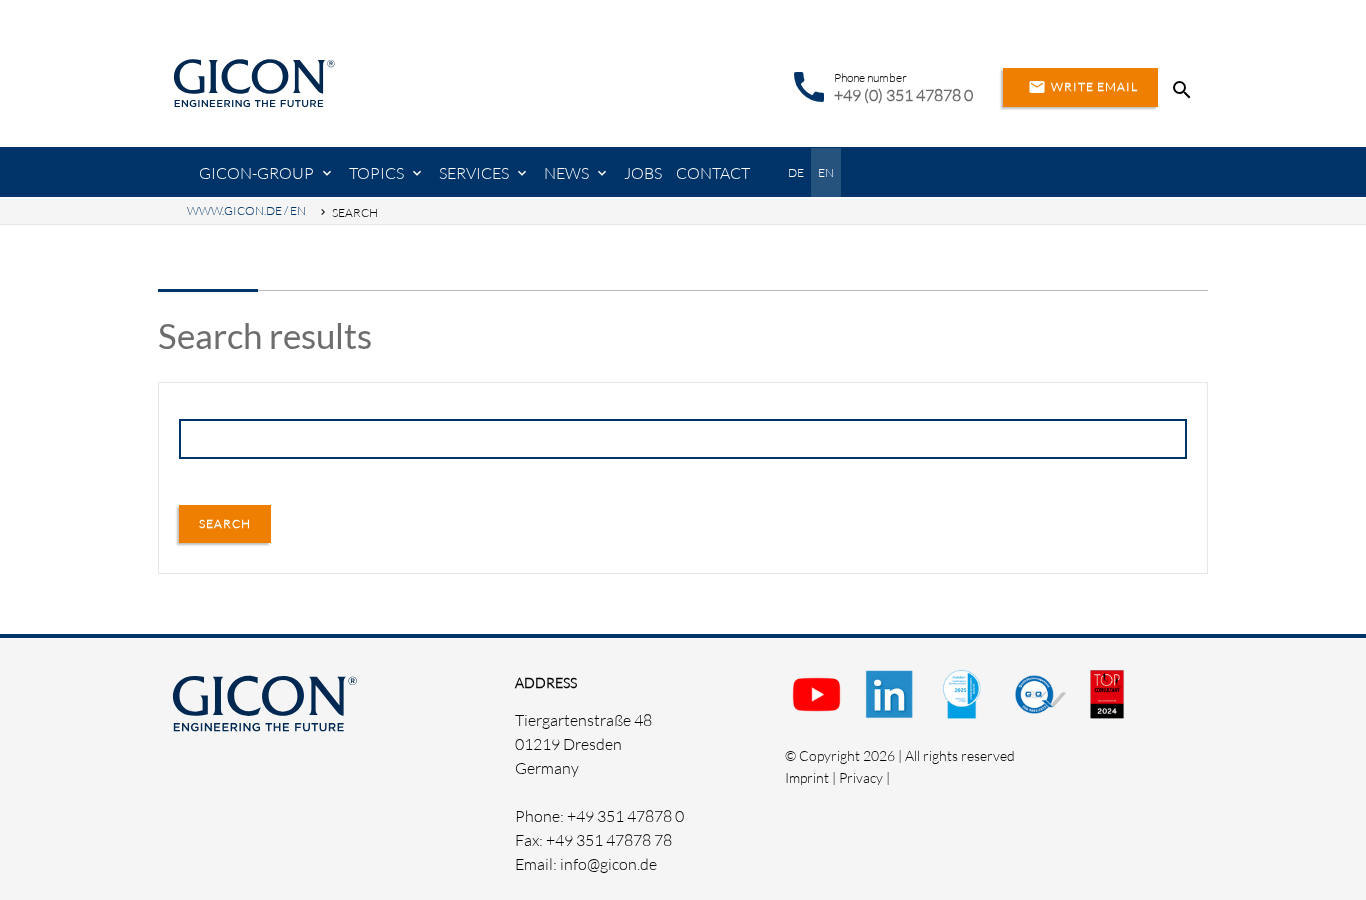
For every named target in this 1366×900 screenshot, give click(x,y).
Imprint (807, 777)
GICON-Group (256, 173)
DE (796, 172)
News (566, 173)
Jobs (643, 173)
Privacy (861, 777)
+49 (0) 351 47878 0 (903, 95)
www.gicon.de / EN (246, 210)
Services (474, 173)
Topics (376, 173)
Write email (1083, 87)
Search (225, 523)
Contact (713, 173)
